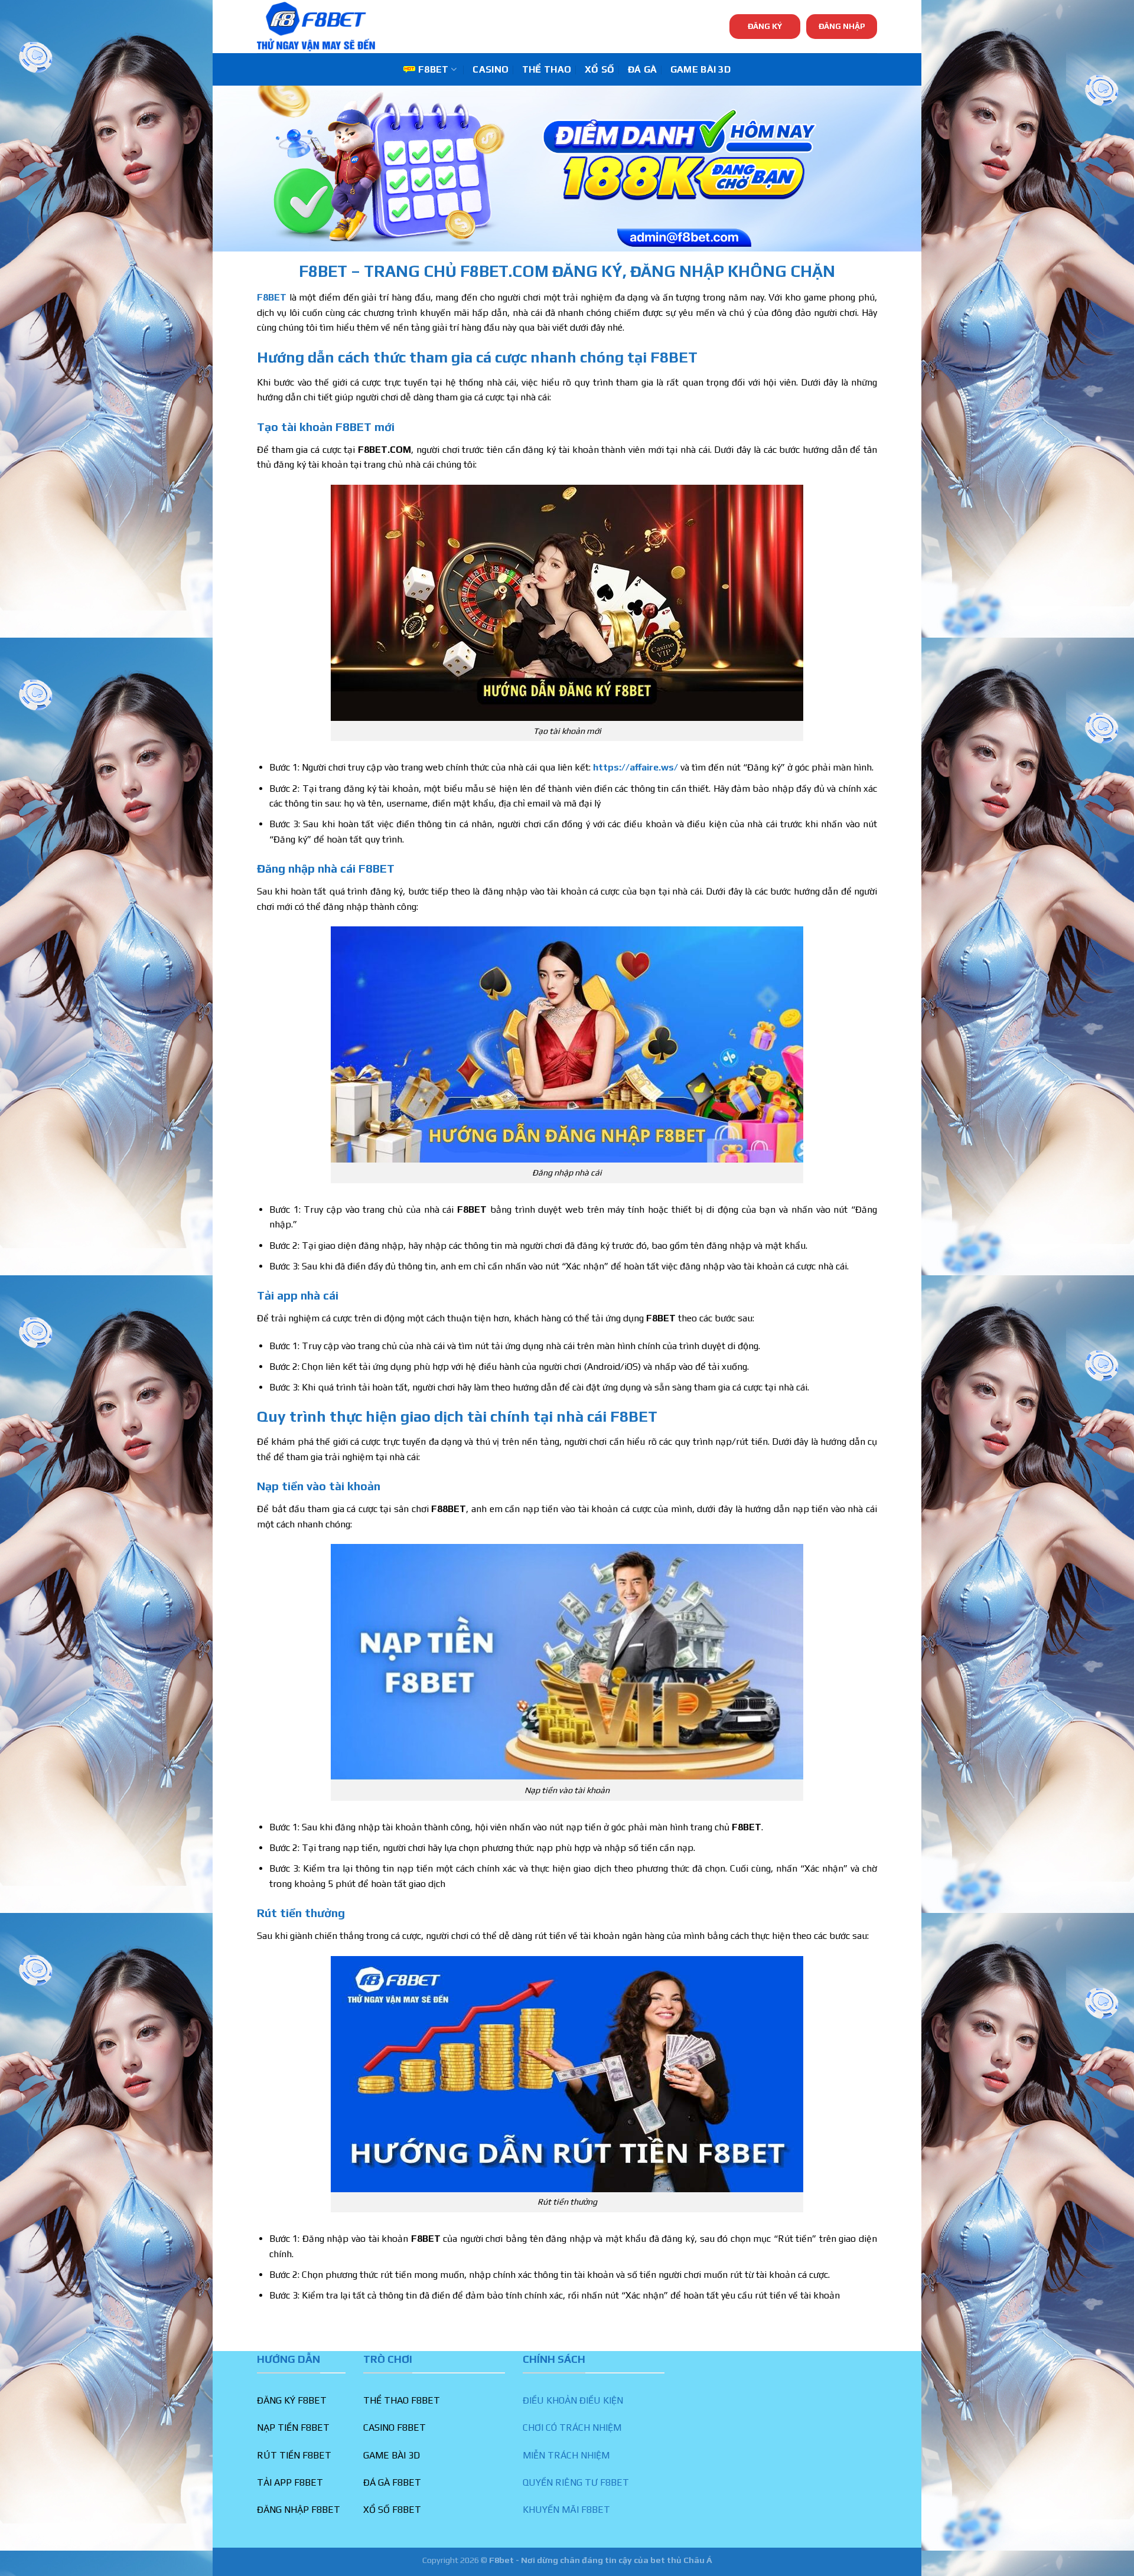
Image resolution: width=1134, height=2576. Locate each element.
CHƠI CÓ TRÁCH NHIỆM (572, 2428)
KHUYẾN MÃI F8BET (566, 2510)
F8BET (434, 69)
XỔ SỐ (600, 69)
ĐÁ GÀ (643, 69)
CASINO (491, 69)
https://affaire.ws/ (636, 767)
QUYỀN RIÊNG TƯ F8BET (576, 2482)
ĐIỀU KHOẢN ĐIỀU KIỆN (573, 2400)
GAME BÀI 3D (701, 69)
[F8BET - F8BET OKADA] (316, 27)
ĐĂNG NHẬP (842, 26)
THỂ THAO (547, 69)
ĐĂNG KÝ (765, 26)
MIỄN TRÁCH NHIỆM (566, 2455)
